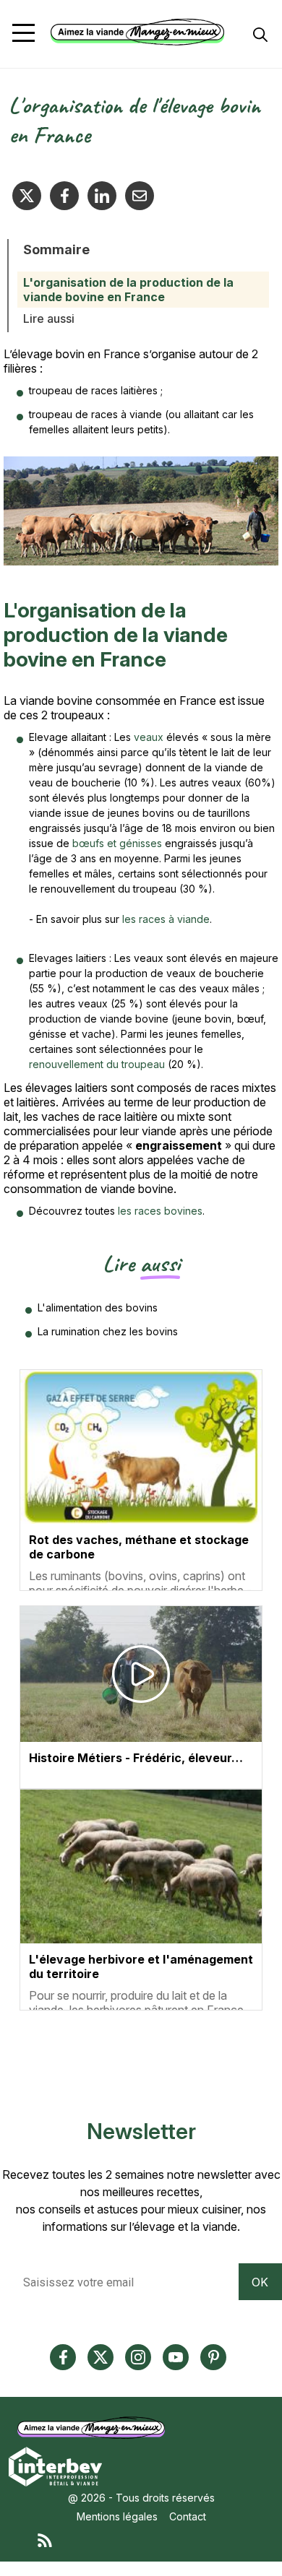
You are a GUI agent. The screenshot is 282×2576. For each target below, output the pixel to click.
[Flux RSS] (155, 2539)
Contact (188, 2516)
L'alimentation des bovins (98, 1307)
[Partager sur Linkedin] (102, 196)
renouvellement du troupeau (97, 1064)
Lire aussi (49, 318)
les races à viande (166, 919)
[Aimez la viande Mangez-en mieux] (95, 2428)
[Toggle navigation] (23, 33)
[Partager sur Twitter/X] (27, 196)
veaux (150, 737)
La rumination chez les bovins (108, 1331)
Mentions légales (117, 2516)
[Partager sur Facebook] (64, 196)
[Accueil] (137, 32)
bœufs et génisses (119, 843)
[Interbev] (55, 2466)
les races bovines (160, 1211)
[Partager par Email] (140, 196)
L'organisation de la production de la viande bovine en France (128, 290)
